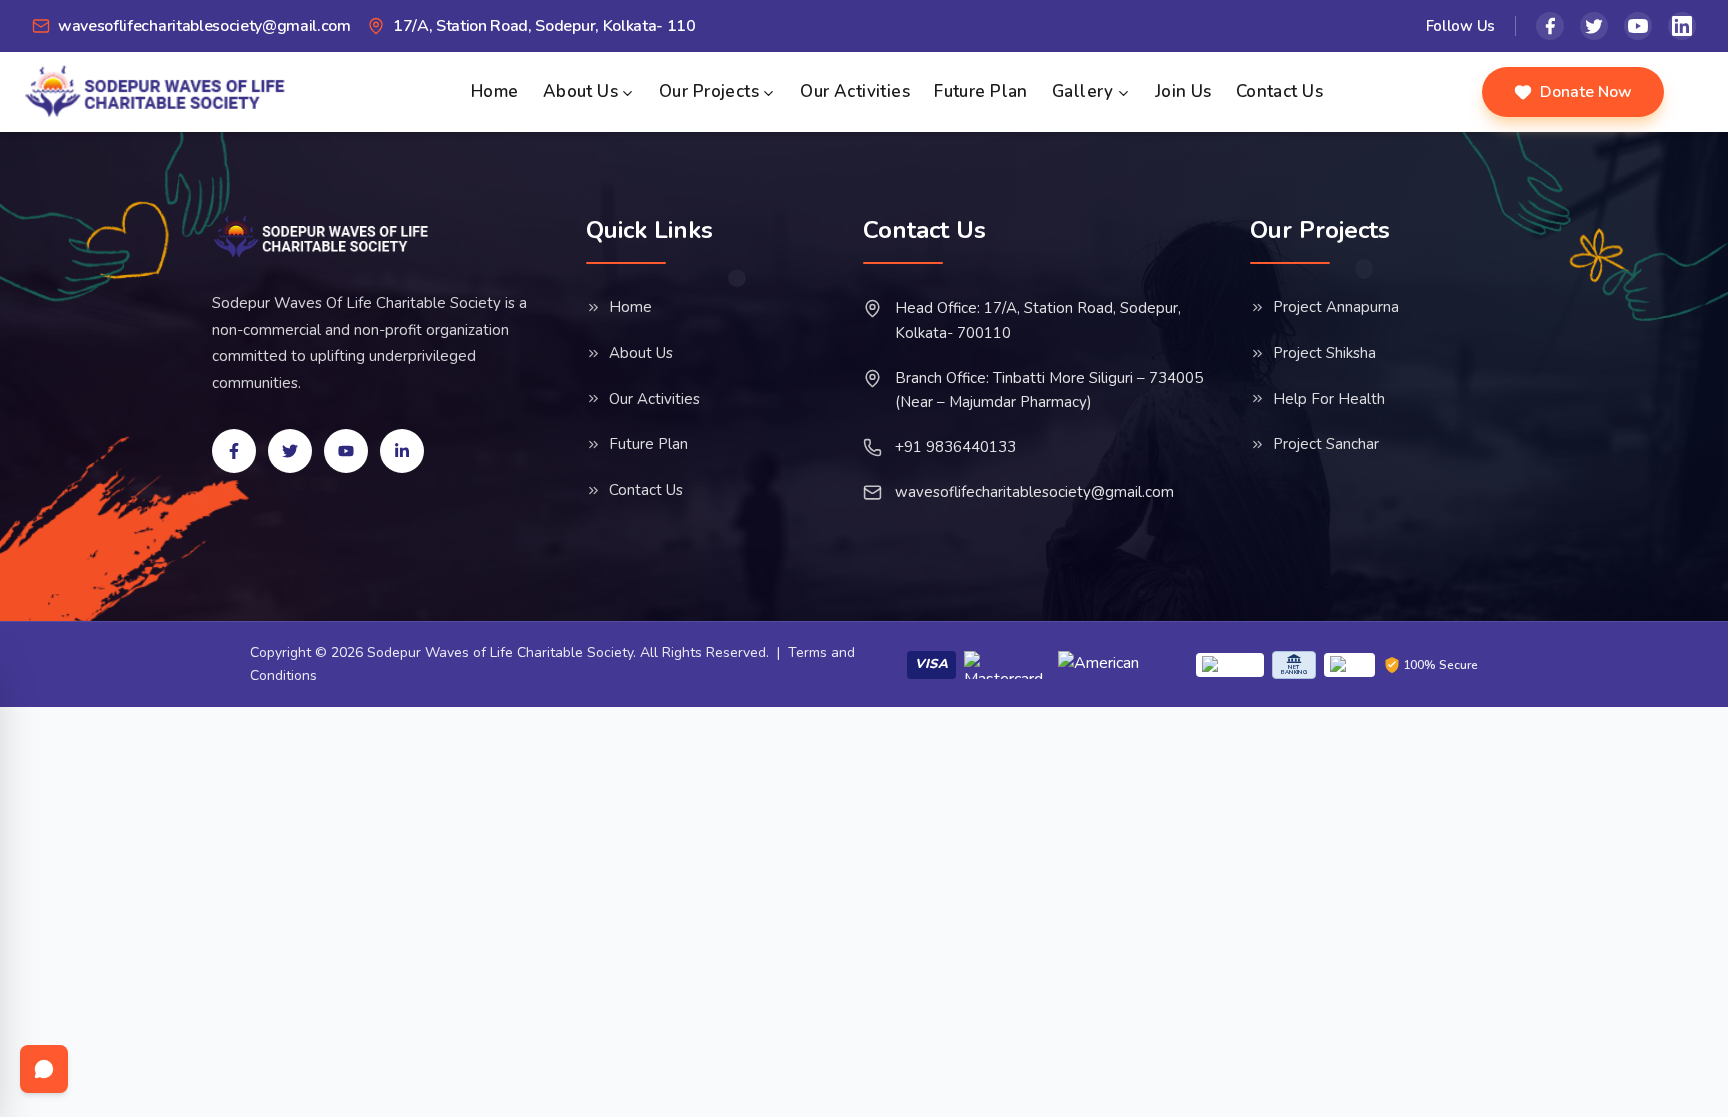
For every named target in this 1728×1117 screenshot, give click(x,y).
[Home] (321, 237)
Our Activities (855, 91)
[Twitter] (1594, 26)
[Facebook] (1550, 26)
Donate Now (1586, 92)
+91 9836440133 (955, 447)
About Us (580, 91)
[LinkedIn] (1682, 26)
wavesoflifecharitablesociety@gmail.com (1034, 492)
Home (495, 91)
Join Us (1183, 91)
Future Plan (981, 91)
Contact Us (1279, 91)
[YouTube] (1638, 26)
